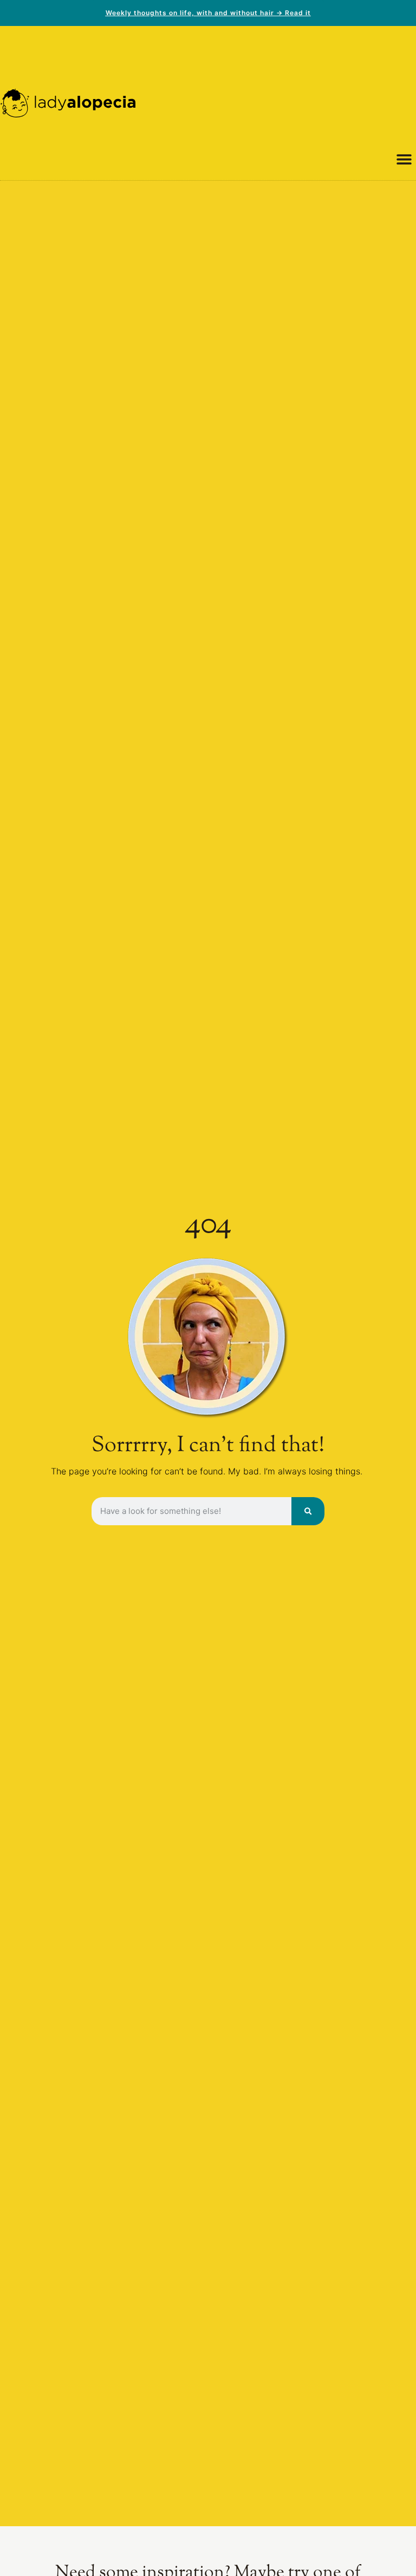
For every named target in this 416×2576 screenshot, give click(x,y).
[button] (404, 159)
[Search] (308, 1511)
